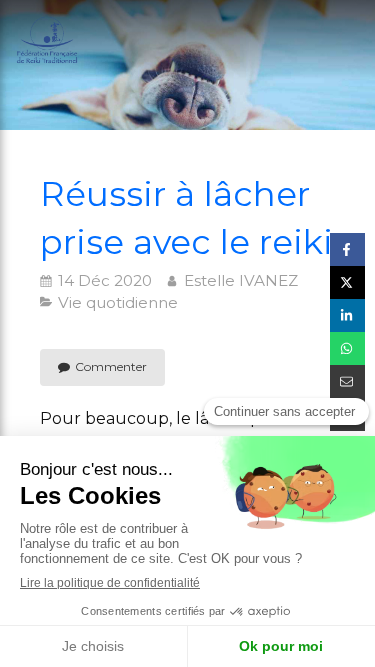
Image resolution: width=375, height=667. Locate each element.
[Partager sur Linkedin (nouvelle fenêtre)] (347, 315)
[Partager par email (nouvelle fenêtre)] (347, 381)
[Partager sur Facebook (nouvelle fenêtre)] (347, 249)
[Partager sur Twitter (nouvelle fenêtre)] (347, 282)
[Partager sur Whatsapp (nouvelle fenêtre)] (347, 348)
